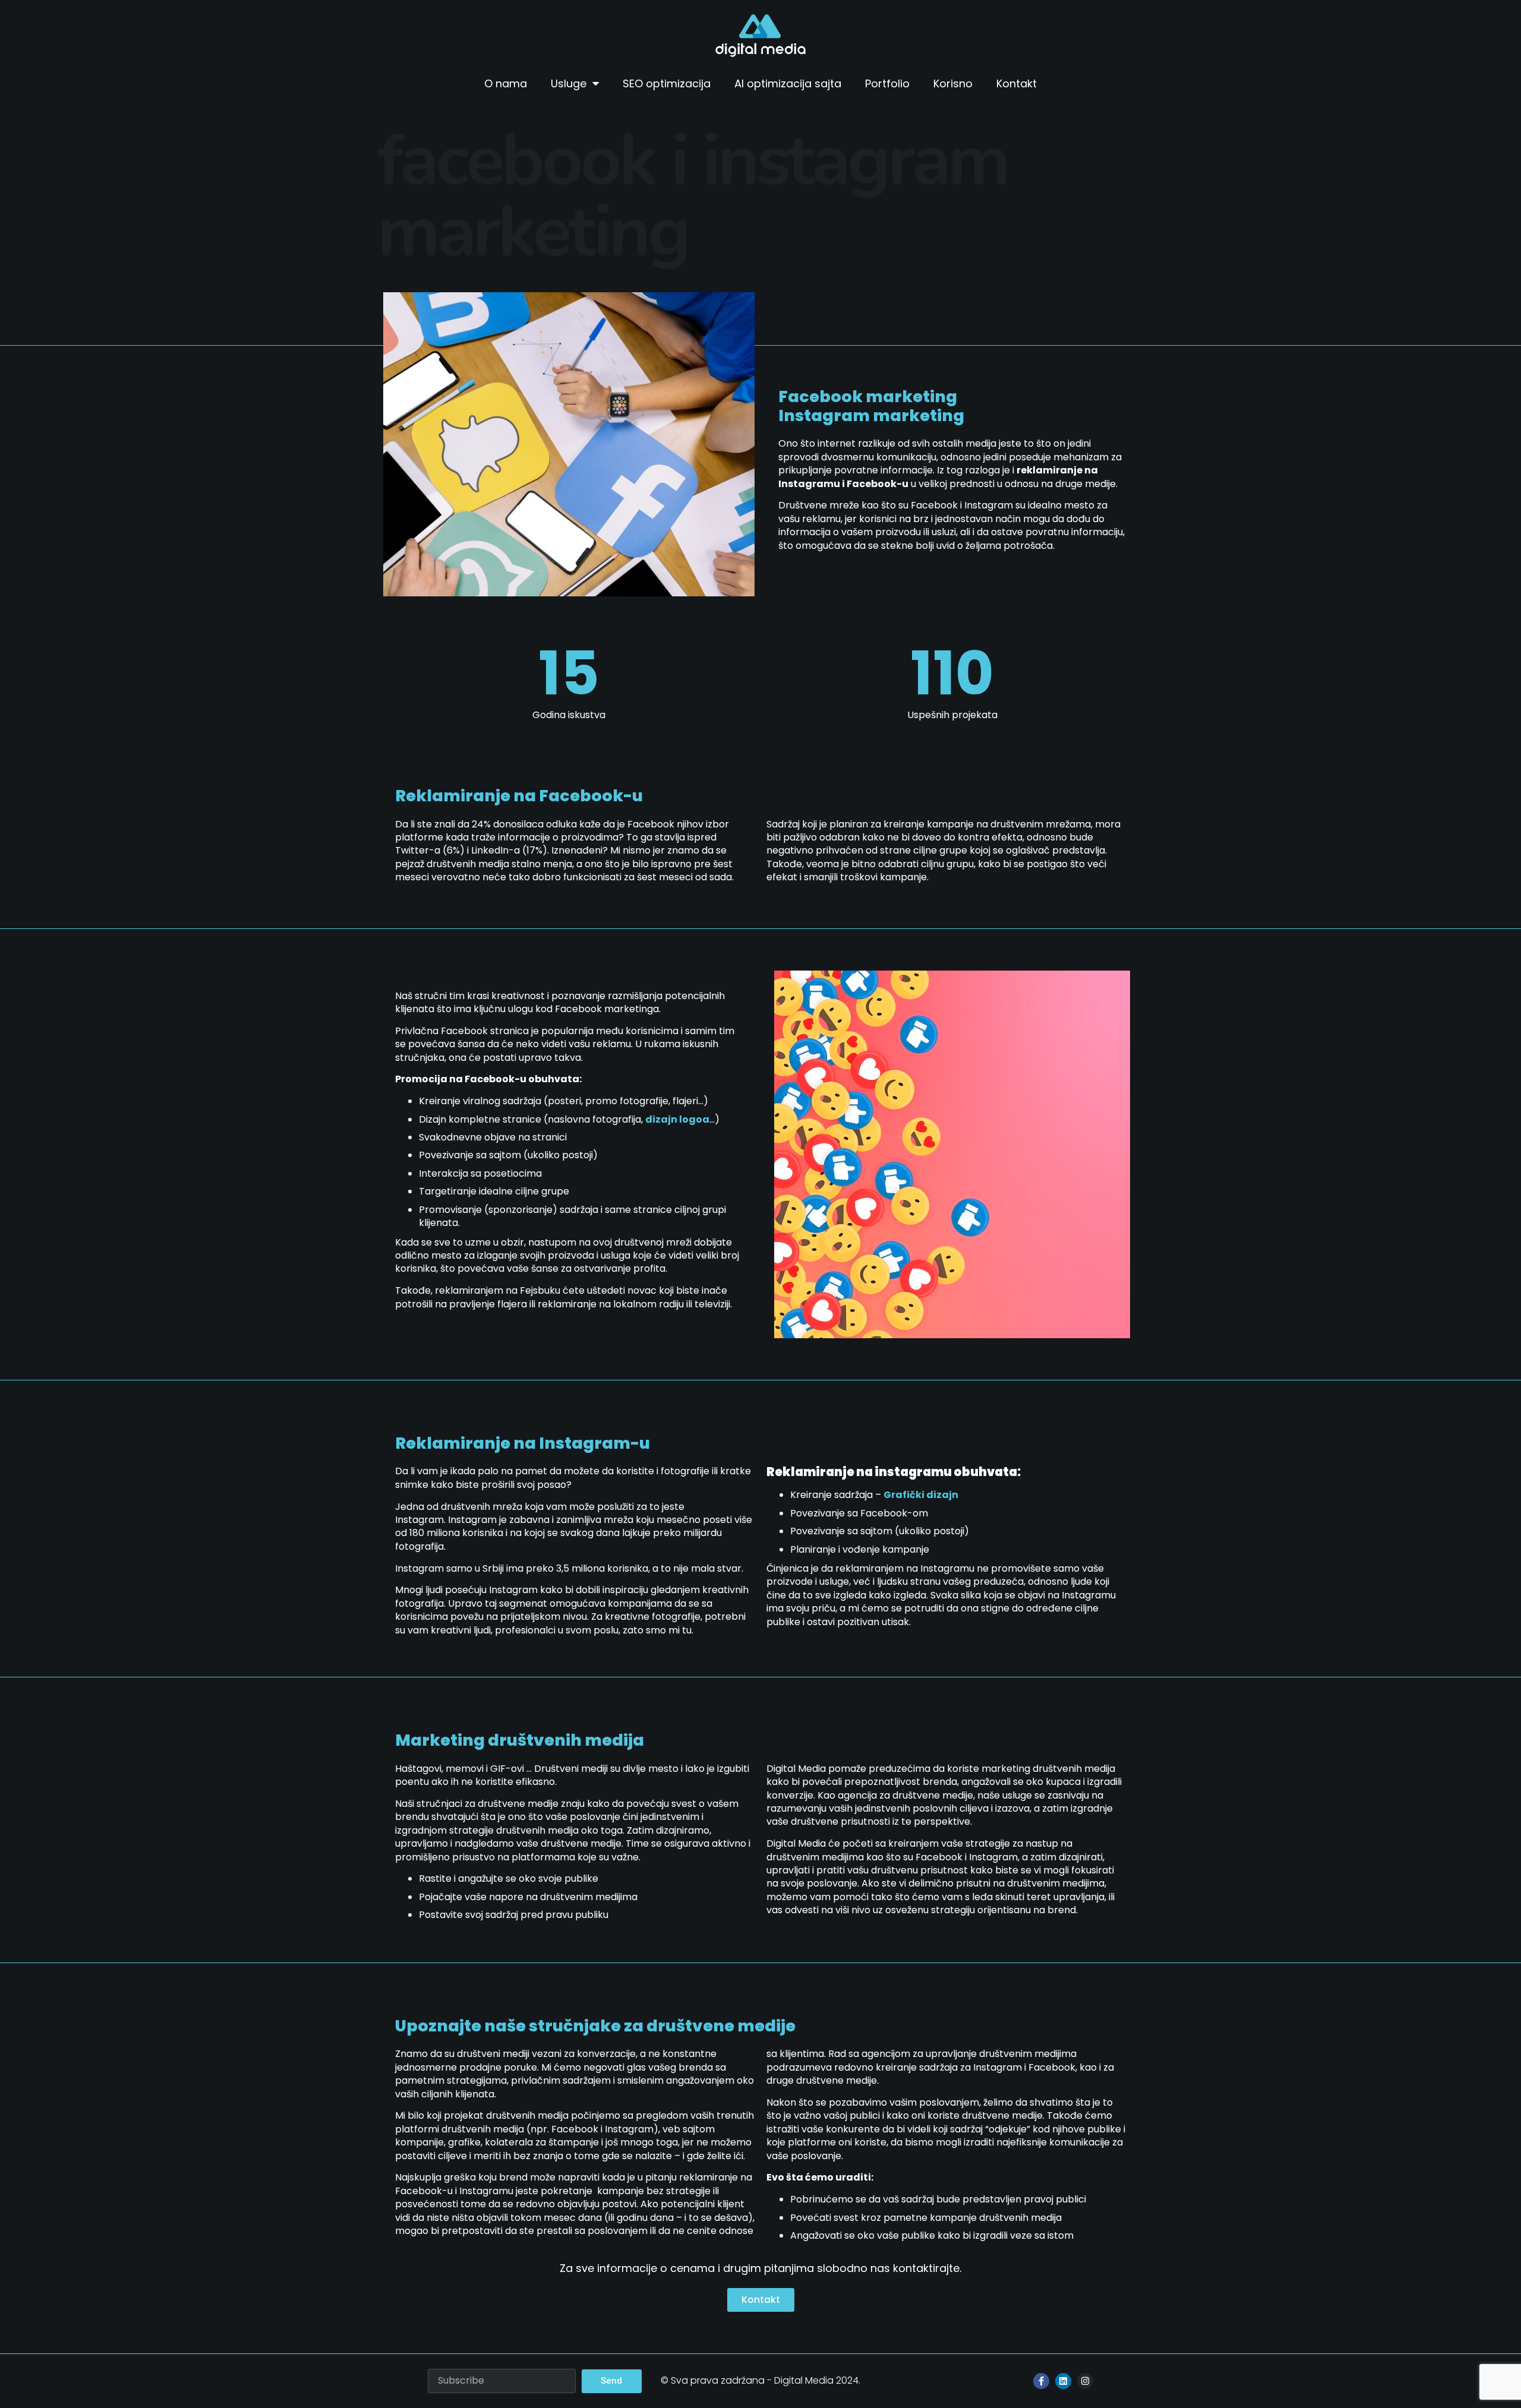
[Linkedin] (1063, 2381)
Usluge (569, 83)
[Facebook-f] (1041, 2381)
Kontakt (1017, 83)
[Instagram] (1085, 2381)
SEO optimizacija (667, 83)
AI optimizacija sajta (788, 83)
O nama (506, 83)
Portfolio (887, 83)
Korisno (953, 83)
